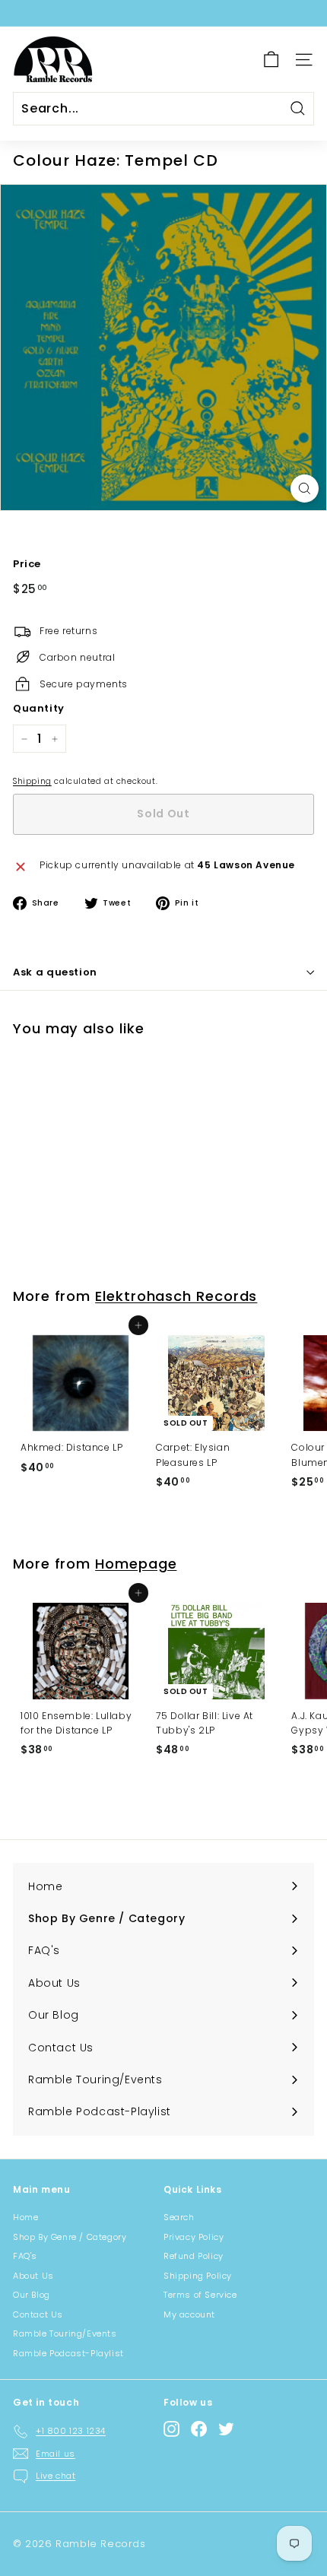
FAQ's (25, 2256)
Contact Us (38, 2314)
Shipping (32, 781)
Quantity (39, 708)
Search (179, 2217)
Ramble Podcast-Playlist (68, 2353)
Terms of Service (200, 2295)
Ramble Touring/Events (65, 2333)
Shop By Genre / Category (70, 2237)
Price (27, 564)
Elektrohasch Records (176, 1296)
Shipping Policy (198, 2276)
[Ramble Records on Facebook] (199, 2429)
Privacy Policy (194, 2237)
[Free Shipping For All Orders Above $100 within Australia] (162, 13)
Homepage (136, 1564)
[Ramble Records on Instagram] (171, 2429)
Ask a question (55, 972)
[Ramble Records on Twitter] (226, 2429)
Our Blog (32, 2295)
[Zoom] (305, 489)
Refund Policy (194, 2256)
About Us (33, 2276)
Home (25, 2217)
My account (189, 2314)
